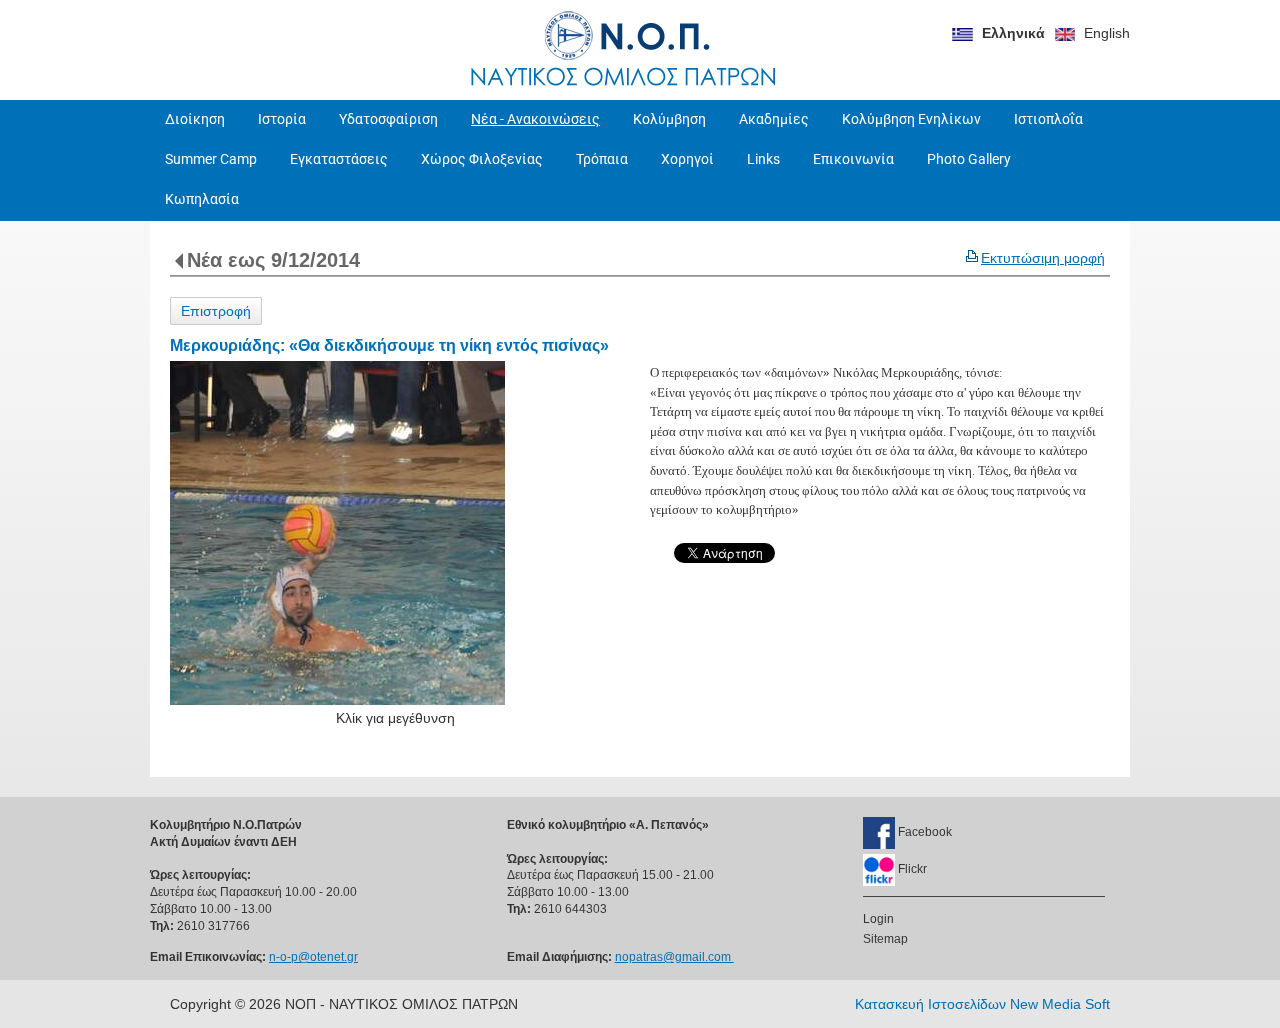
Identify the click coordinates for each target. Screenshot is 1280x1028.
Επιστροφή (216, 311)
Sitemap (885, 939)
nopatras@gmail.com (674, 957)
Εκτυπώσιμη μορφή (1043, 258)
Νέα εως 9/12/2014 (273, 260)
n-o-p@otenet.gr (313, 957)
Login (878, 919)
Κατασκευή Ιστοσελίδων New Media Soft (982, 1004)
